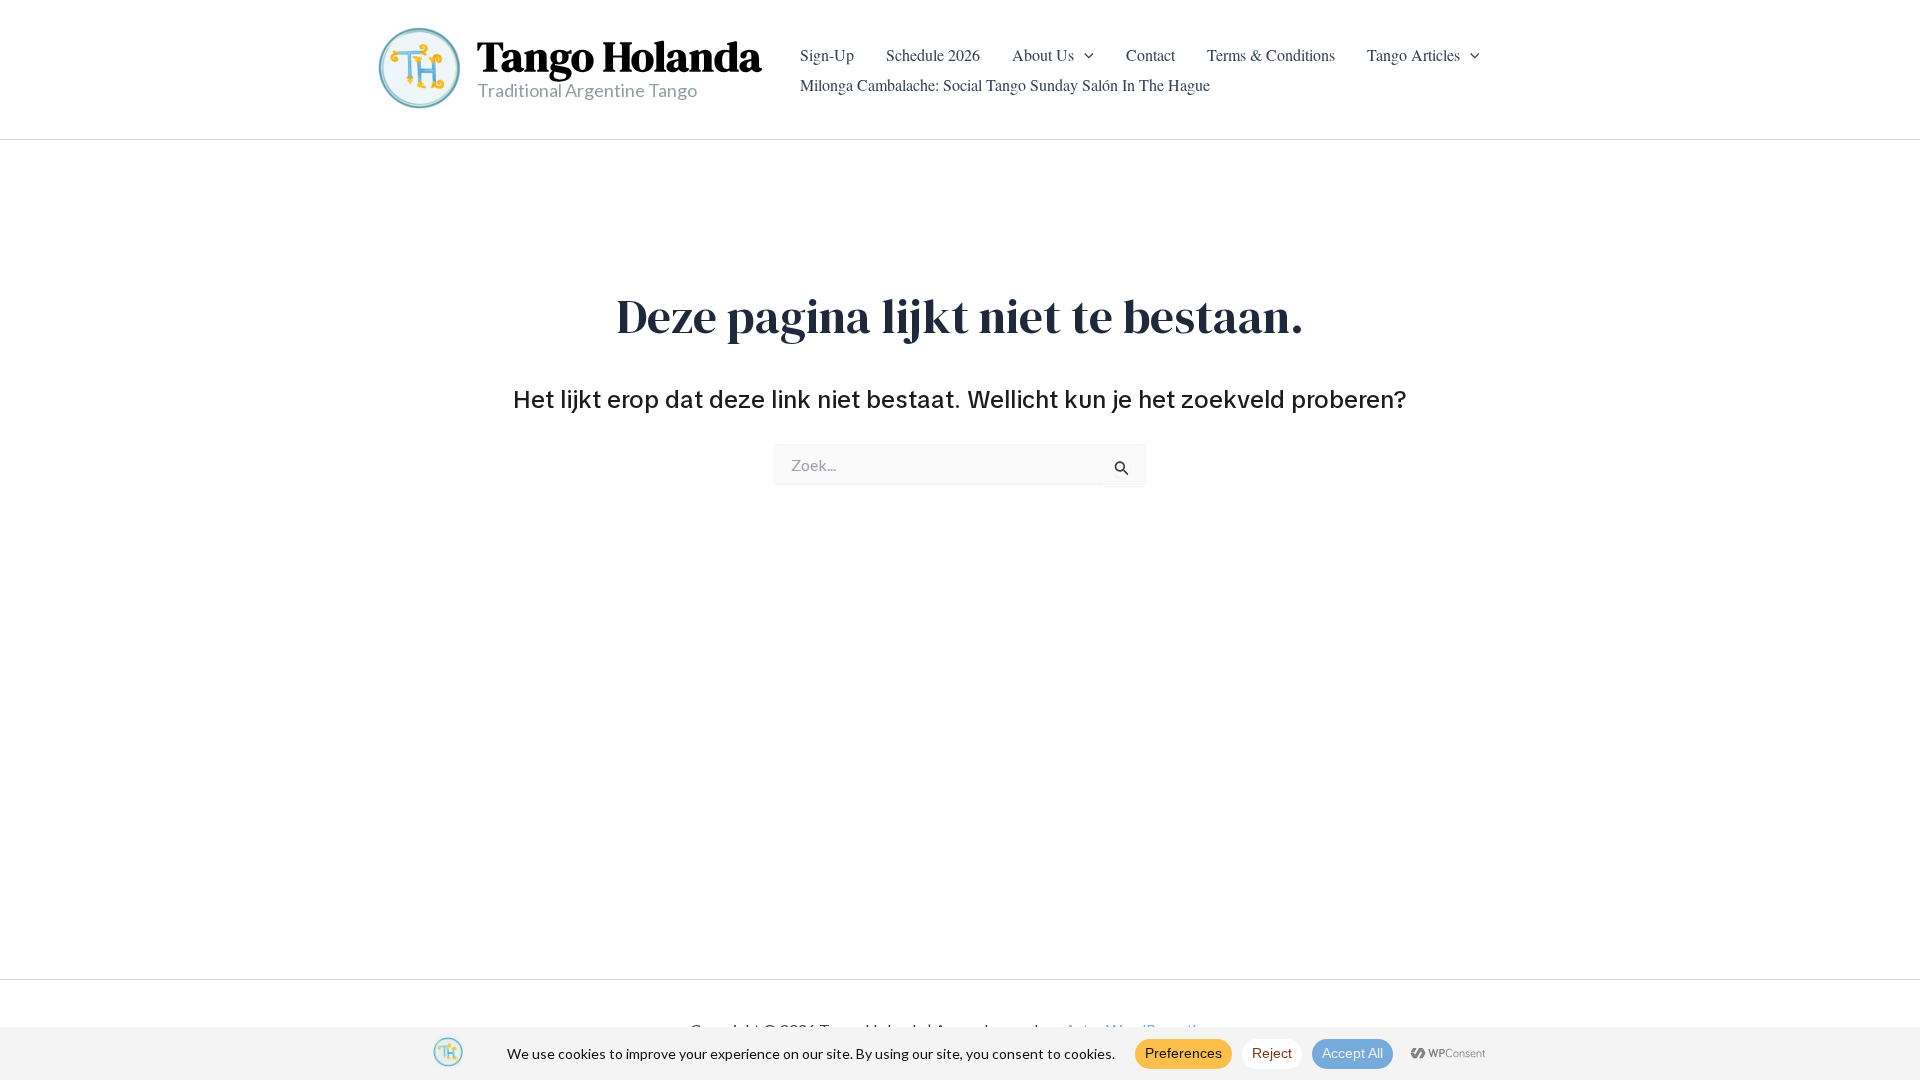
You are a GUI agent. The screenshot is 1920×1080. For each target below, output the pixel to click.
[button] (1084, 55)
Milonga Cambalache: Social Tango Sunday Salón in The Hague (1005, 84)
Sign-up (827, 54)
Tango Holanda (619, 56)
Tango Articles (1413, 54)
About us (1043, 54)
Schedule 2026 (933, 54)
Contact (1150, 54)
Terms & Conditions (1271, 54)
